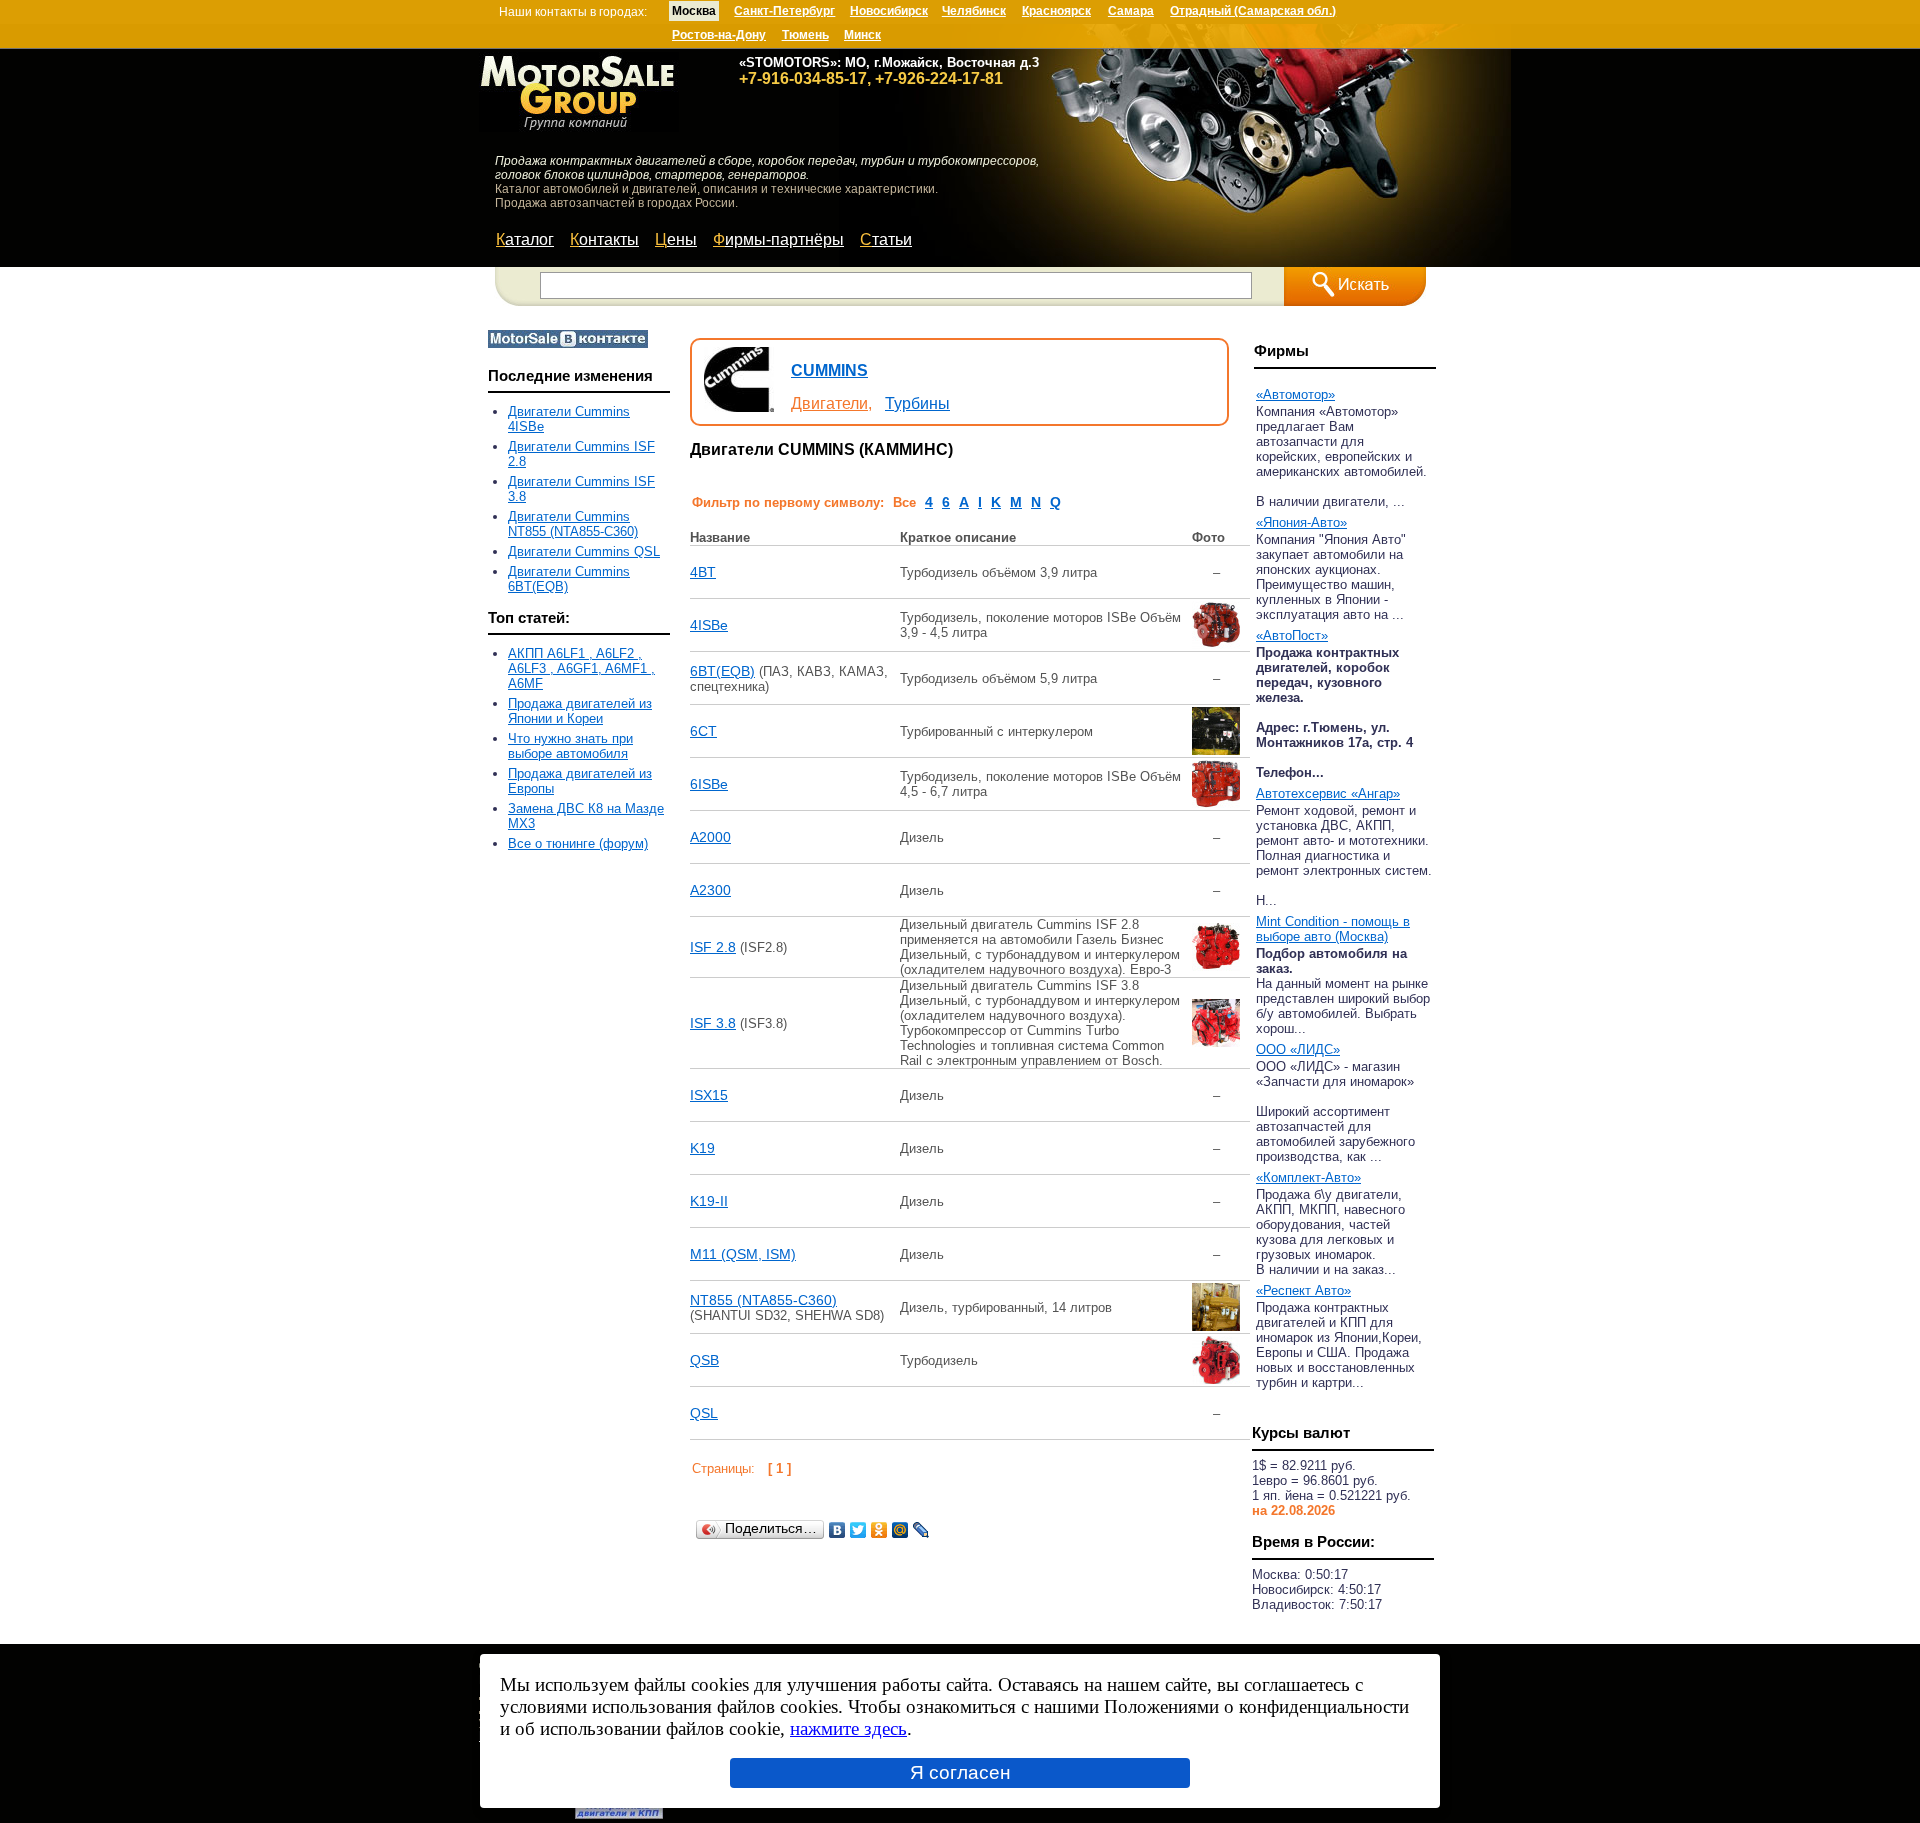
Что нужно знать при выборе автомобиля (570, 746)
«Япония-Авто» (1301, 522)
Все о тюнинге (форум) (578, 843)
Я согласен (960, 1772)
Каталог (525, 239)
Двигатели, (831, 403)
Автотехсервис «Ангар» (1328, 793)
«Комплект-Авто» (1308, 1177)
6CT (703, 731)
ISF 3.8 (713, 1023)
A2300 (710, 890)
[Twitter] (858, 1530)
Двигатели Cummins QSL (584, 551)
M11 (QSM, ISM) (743, 1254)
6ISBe (709, 784)
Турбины (917, 403)
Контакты (604, 239)
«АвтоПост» (1292, 635)
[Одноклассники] (879, 1530)
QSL (704, 1413)
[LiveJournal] (921, 1530)
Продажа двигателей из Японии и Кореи (580, 711)
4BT (703, 572)
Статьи (886, 239)
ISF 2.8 (713, 947)
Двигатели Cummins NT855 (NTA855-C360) (573, 524)
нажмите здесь (848, 1728)
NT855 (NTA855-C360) (763, 1300)
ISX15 (709, 1095)
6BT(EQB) (722, 671)
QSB (704, 1360)
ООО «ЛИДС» (1298, 1049)
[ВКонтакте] (837, 1530)
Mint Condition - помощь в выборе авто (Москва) (1333, 929)
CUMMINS (829, 370)
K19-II (709, 1201)
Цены (676, 239)
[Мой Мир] (900, 1530)
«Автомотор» (1295, 394)
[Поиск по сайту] (1355, 286)
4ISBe (709, 625)
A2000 (710, 837)
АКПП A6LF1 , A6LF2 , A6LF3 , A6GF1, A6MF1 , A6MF (581, 668)
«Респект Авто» (1303, 1290)
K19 (702, 1148)
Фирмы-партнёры (778, 239)
